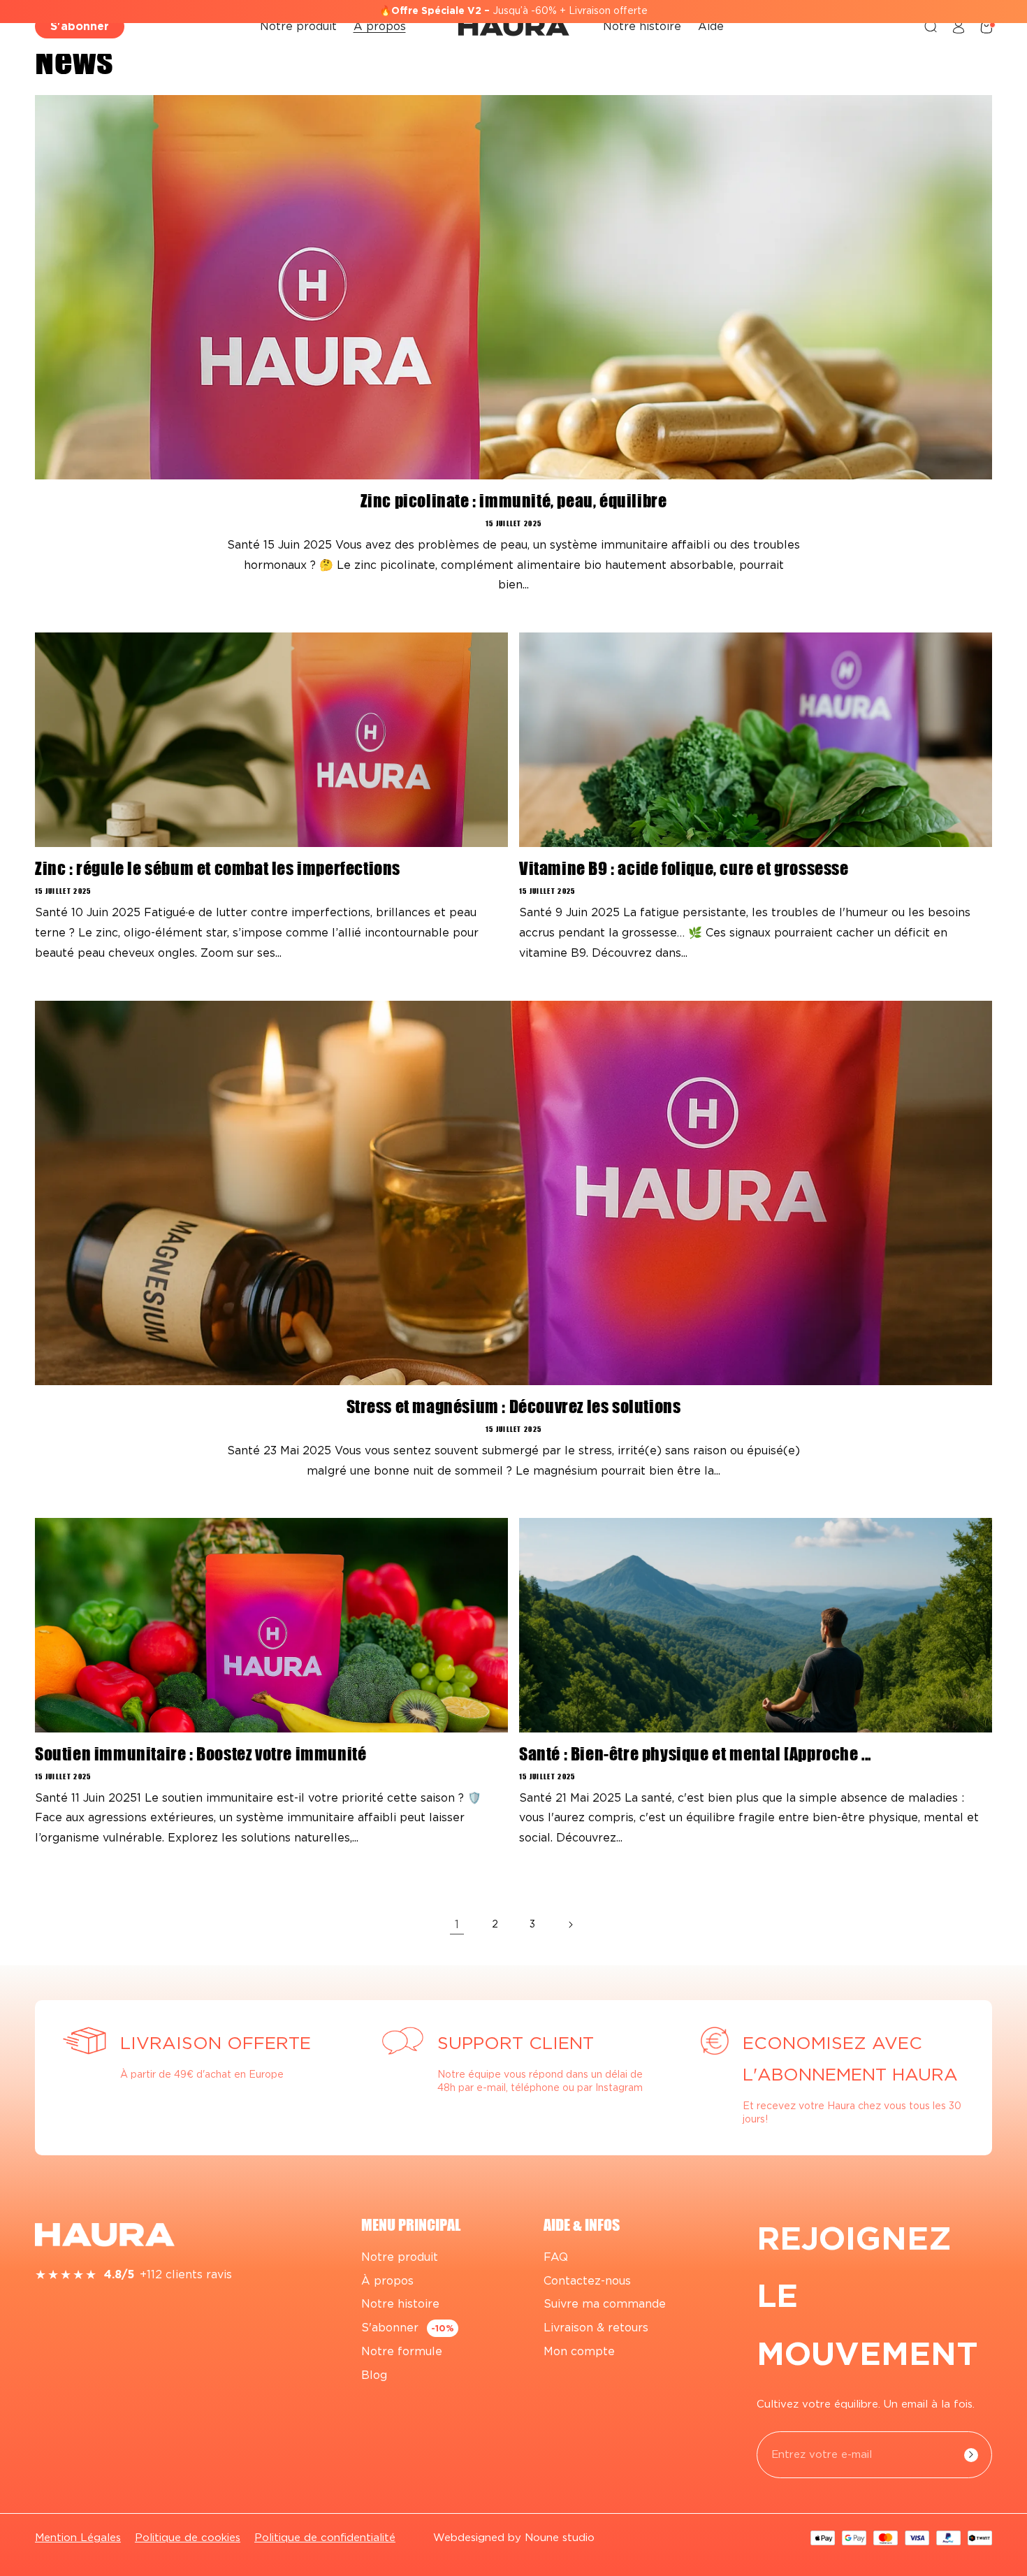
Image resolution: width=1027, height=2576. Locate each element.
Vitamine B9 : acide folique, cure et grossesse (684, 869)
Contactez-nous (587, 2281)
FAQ (556, 2257)
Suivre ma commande (605, 2305)
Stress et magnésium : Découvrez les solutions (514, 1407)
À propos (387, 2281)
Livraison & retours (596, 2328)
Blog (374, 2375)
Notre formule (402, 2352)
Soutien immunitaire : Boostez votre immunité (201, 1754)
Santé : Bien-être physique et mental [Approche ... (695, 1754)
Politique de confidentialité (325, 2538)
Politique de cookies (188, 2538)
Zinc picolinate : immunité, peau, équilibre (514, 501)
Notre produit (400, 2257)
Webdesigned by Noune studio (514, 2538)
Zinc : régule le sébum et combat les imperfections (218, 869)
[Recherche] (931, 27)
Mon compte (579, 2352)
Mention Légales (78, 2538)
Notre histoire (400, 2305)
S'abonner (80, 27)
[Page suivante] (570, 1925)
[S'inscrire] (971, 2455)
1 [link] (457, 1925)
